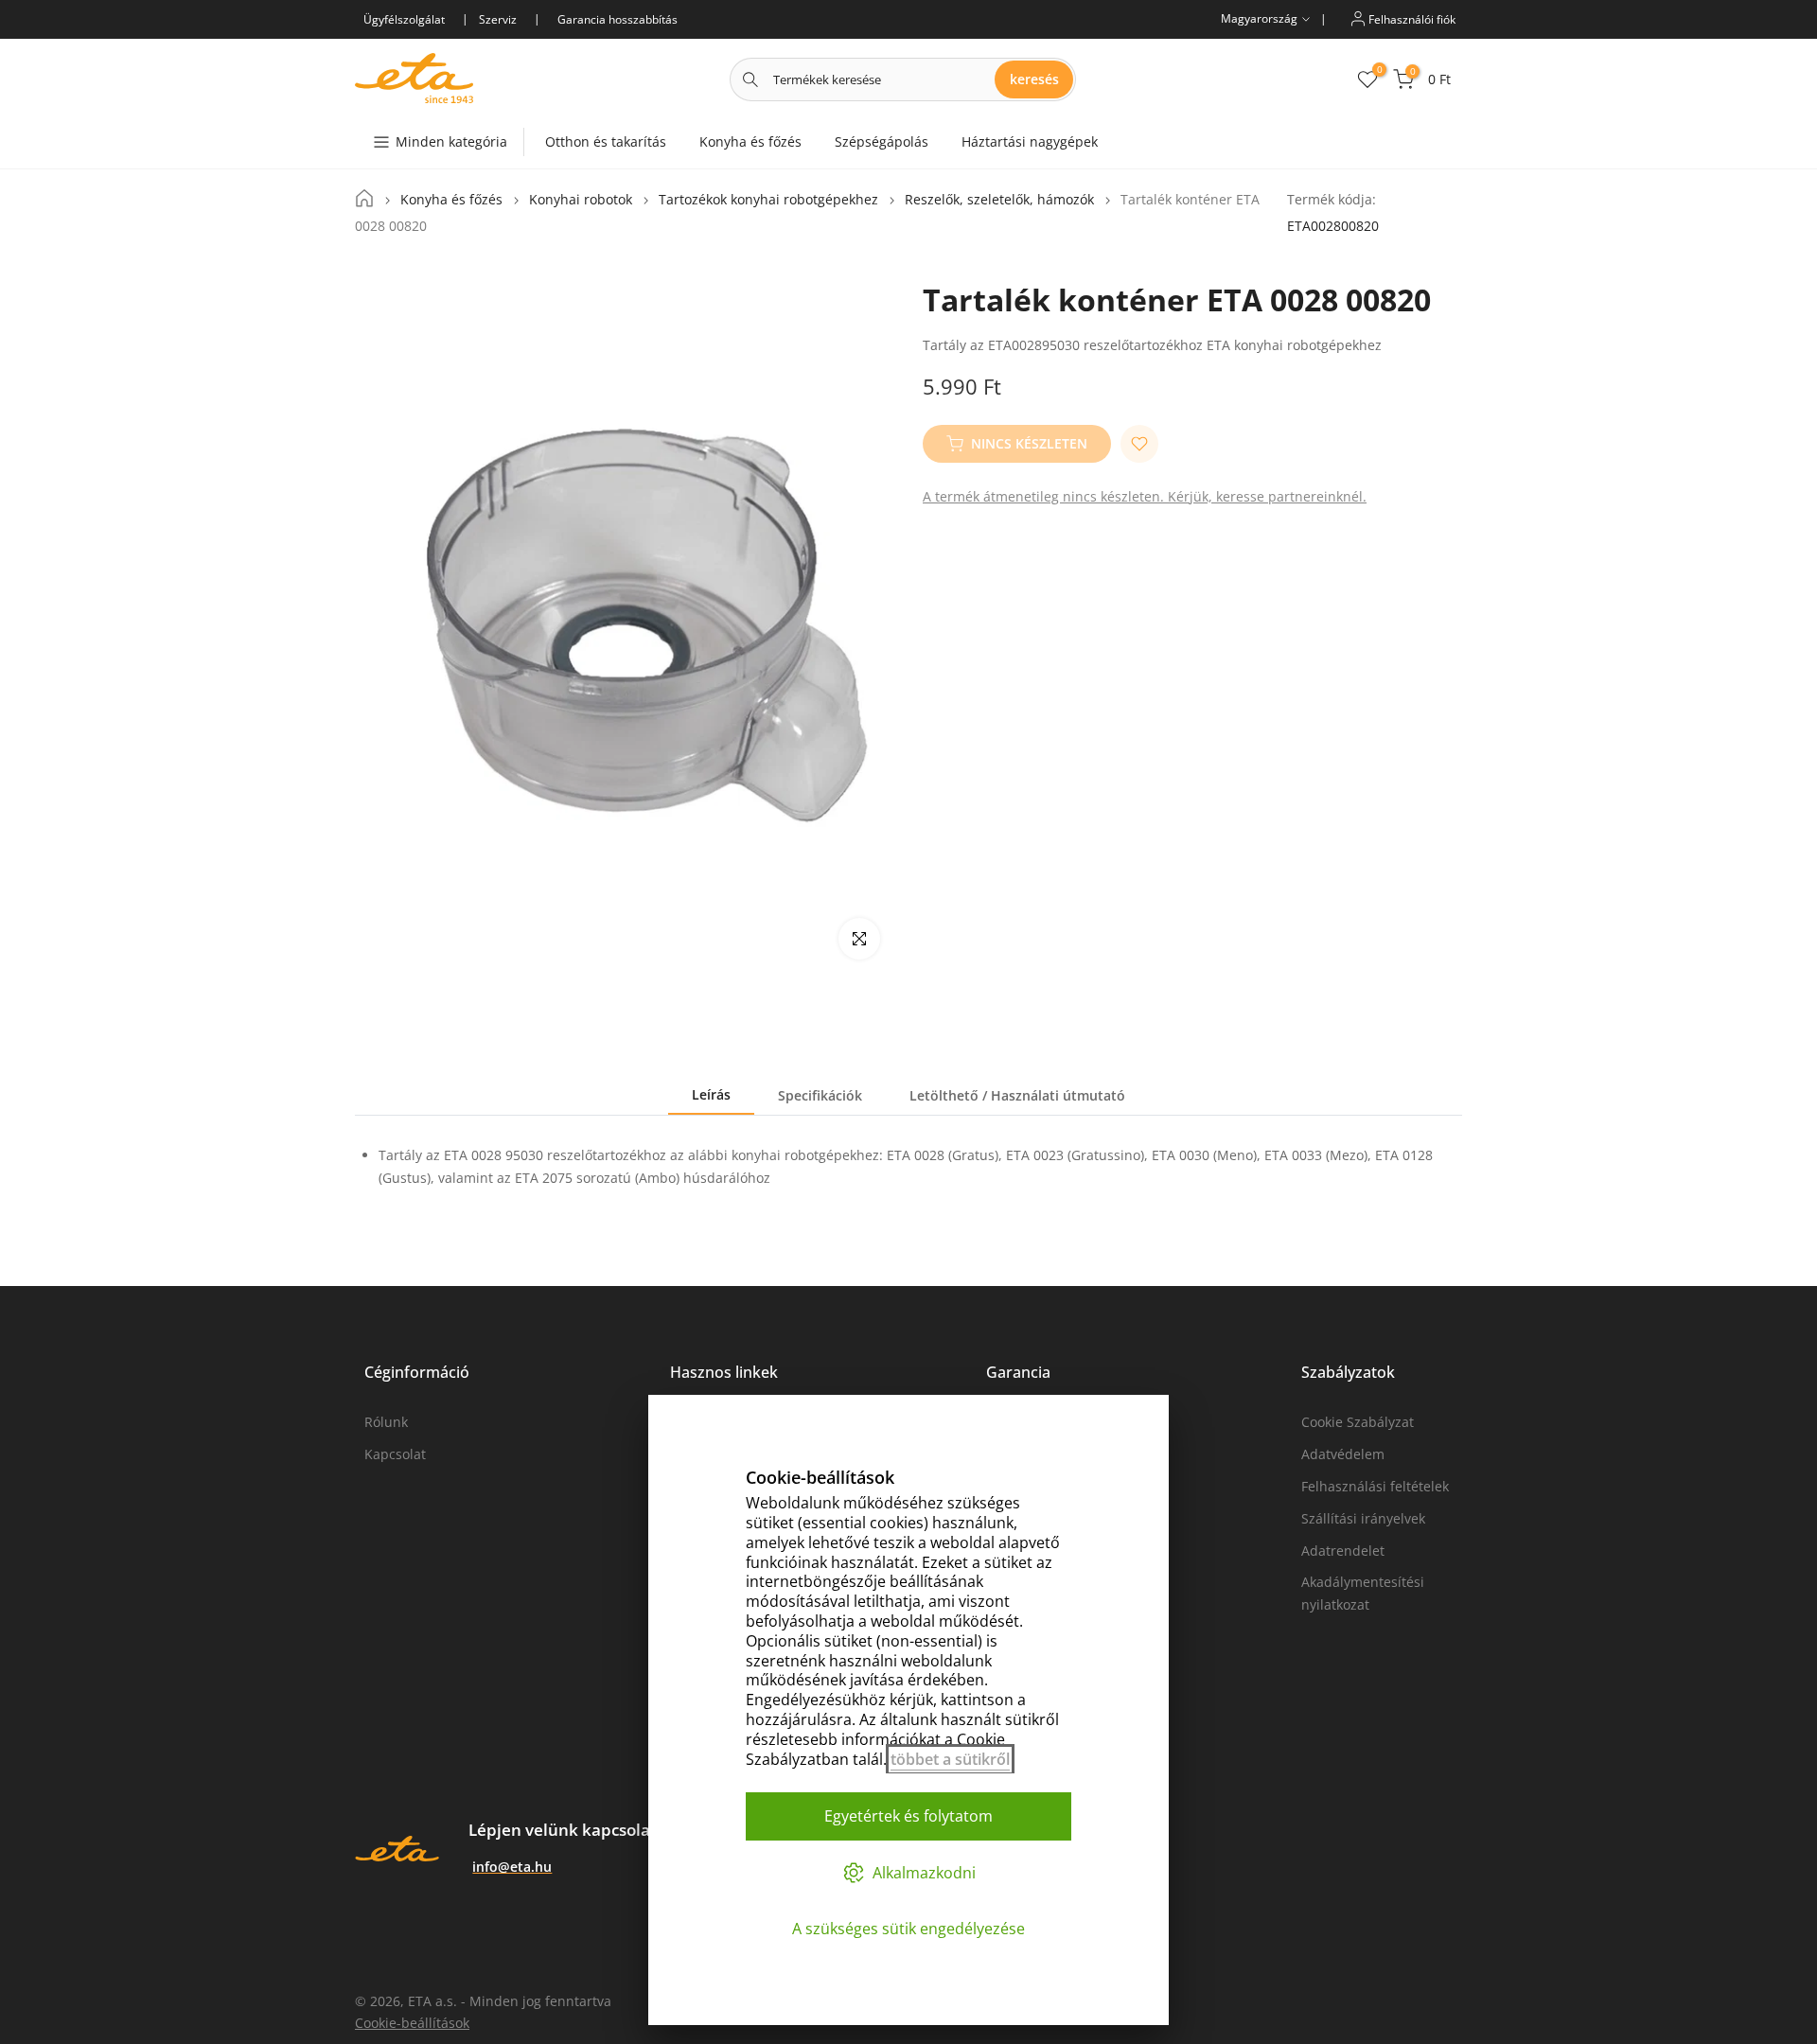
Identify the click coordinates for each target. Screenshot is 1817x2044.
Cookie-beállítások (412, 2023)
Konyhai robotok (581, 200)
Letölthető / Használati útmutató (1017, 1095)
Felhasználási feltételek (1375, 1486)
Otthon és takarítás (606, 141)
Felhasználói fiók (1411, 18)
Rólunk (386, 1422)
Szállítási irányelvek (1363, 1518)
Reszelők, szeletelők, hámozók (999, 200)
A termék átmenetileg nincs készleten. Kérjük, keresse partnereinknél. (1145, 496)
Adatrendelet (1343, 1551)
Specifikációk (820, 1095)
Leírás (711, 1094)
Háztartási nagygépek (1030, 141)
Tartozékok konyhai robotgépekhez (768, 200)
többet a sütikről (950, 1759)
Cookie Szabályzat (1358, 1422)
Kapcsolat (395, 1454)
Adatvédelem (1343, 1454)
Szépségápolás (882, 141)
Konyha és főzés (750, 141)
